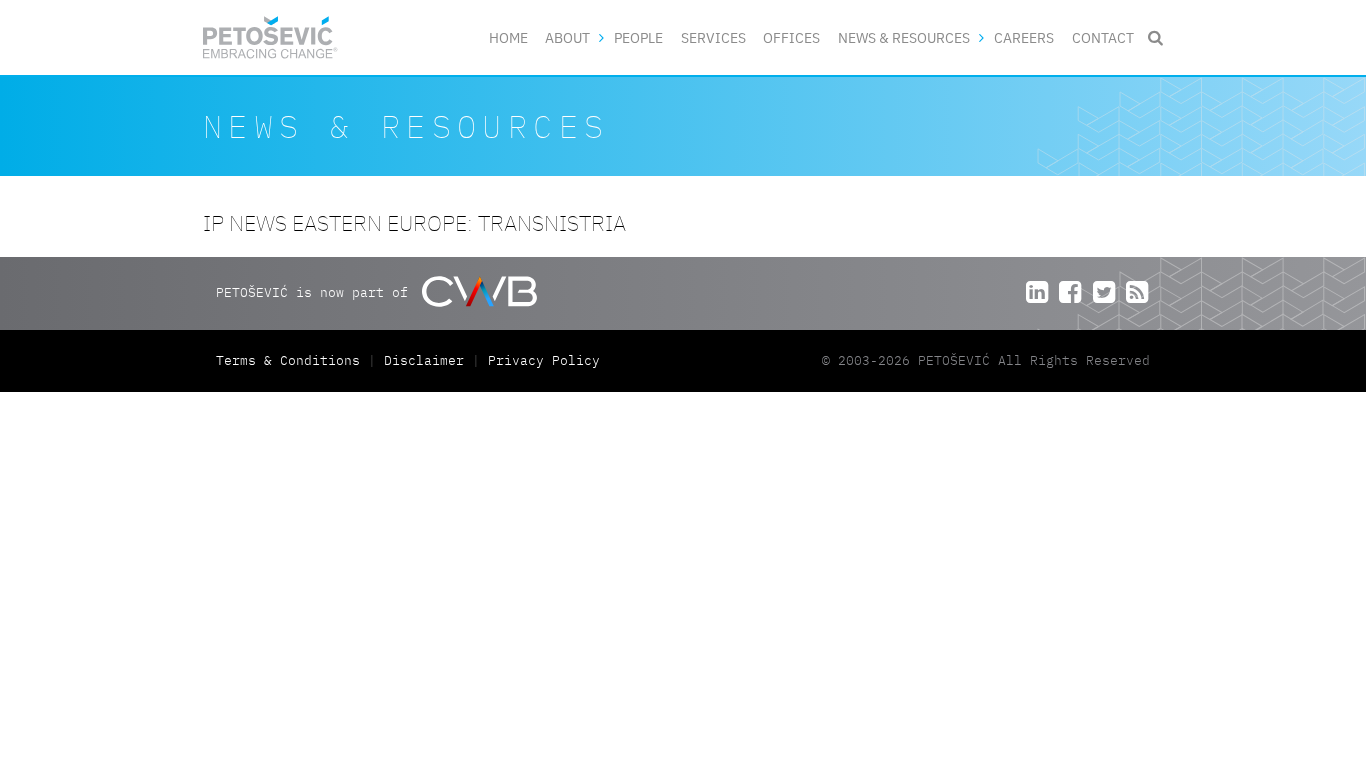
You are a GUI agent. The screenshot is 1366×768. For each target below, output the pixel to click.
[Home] (270, 37)
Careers (1024, 37)
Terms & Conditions (292, 360)
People (638, 37)
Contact (1103, 37)
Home (508, 37)
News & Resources (904, 37)
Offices (791, 37)
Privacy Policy (544, 360)
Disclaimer (424, 360)
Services (713, 37)
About (567, 37)
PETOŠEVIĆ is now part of (316, 292)
